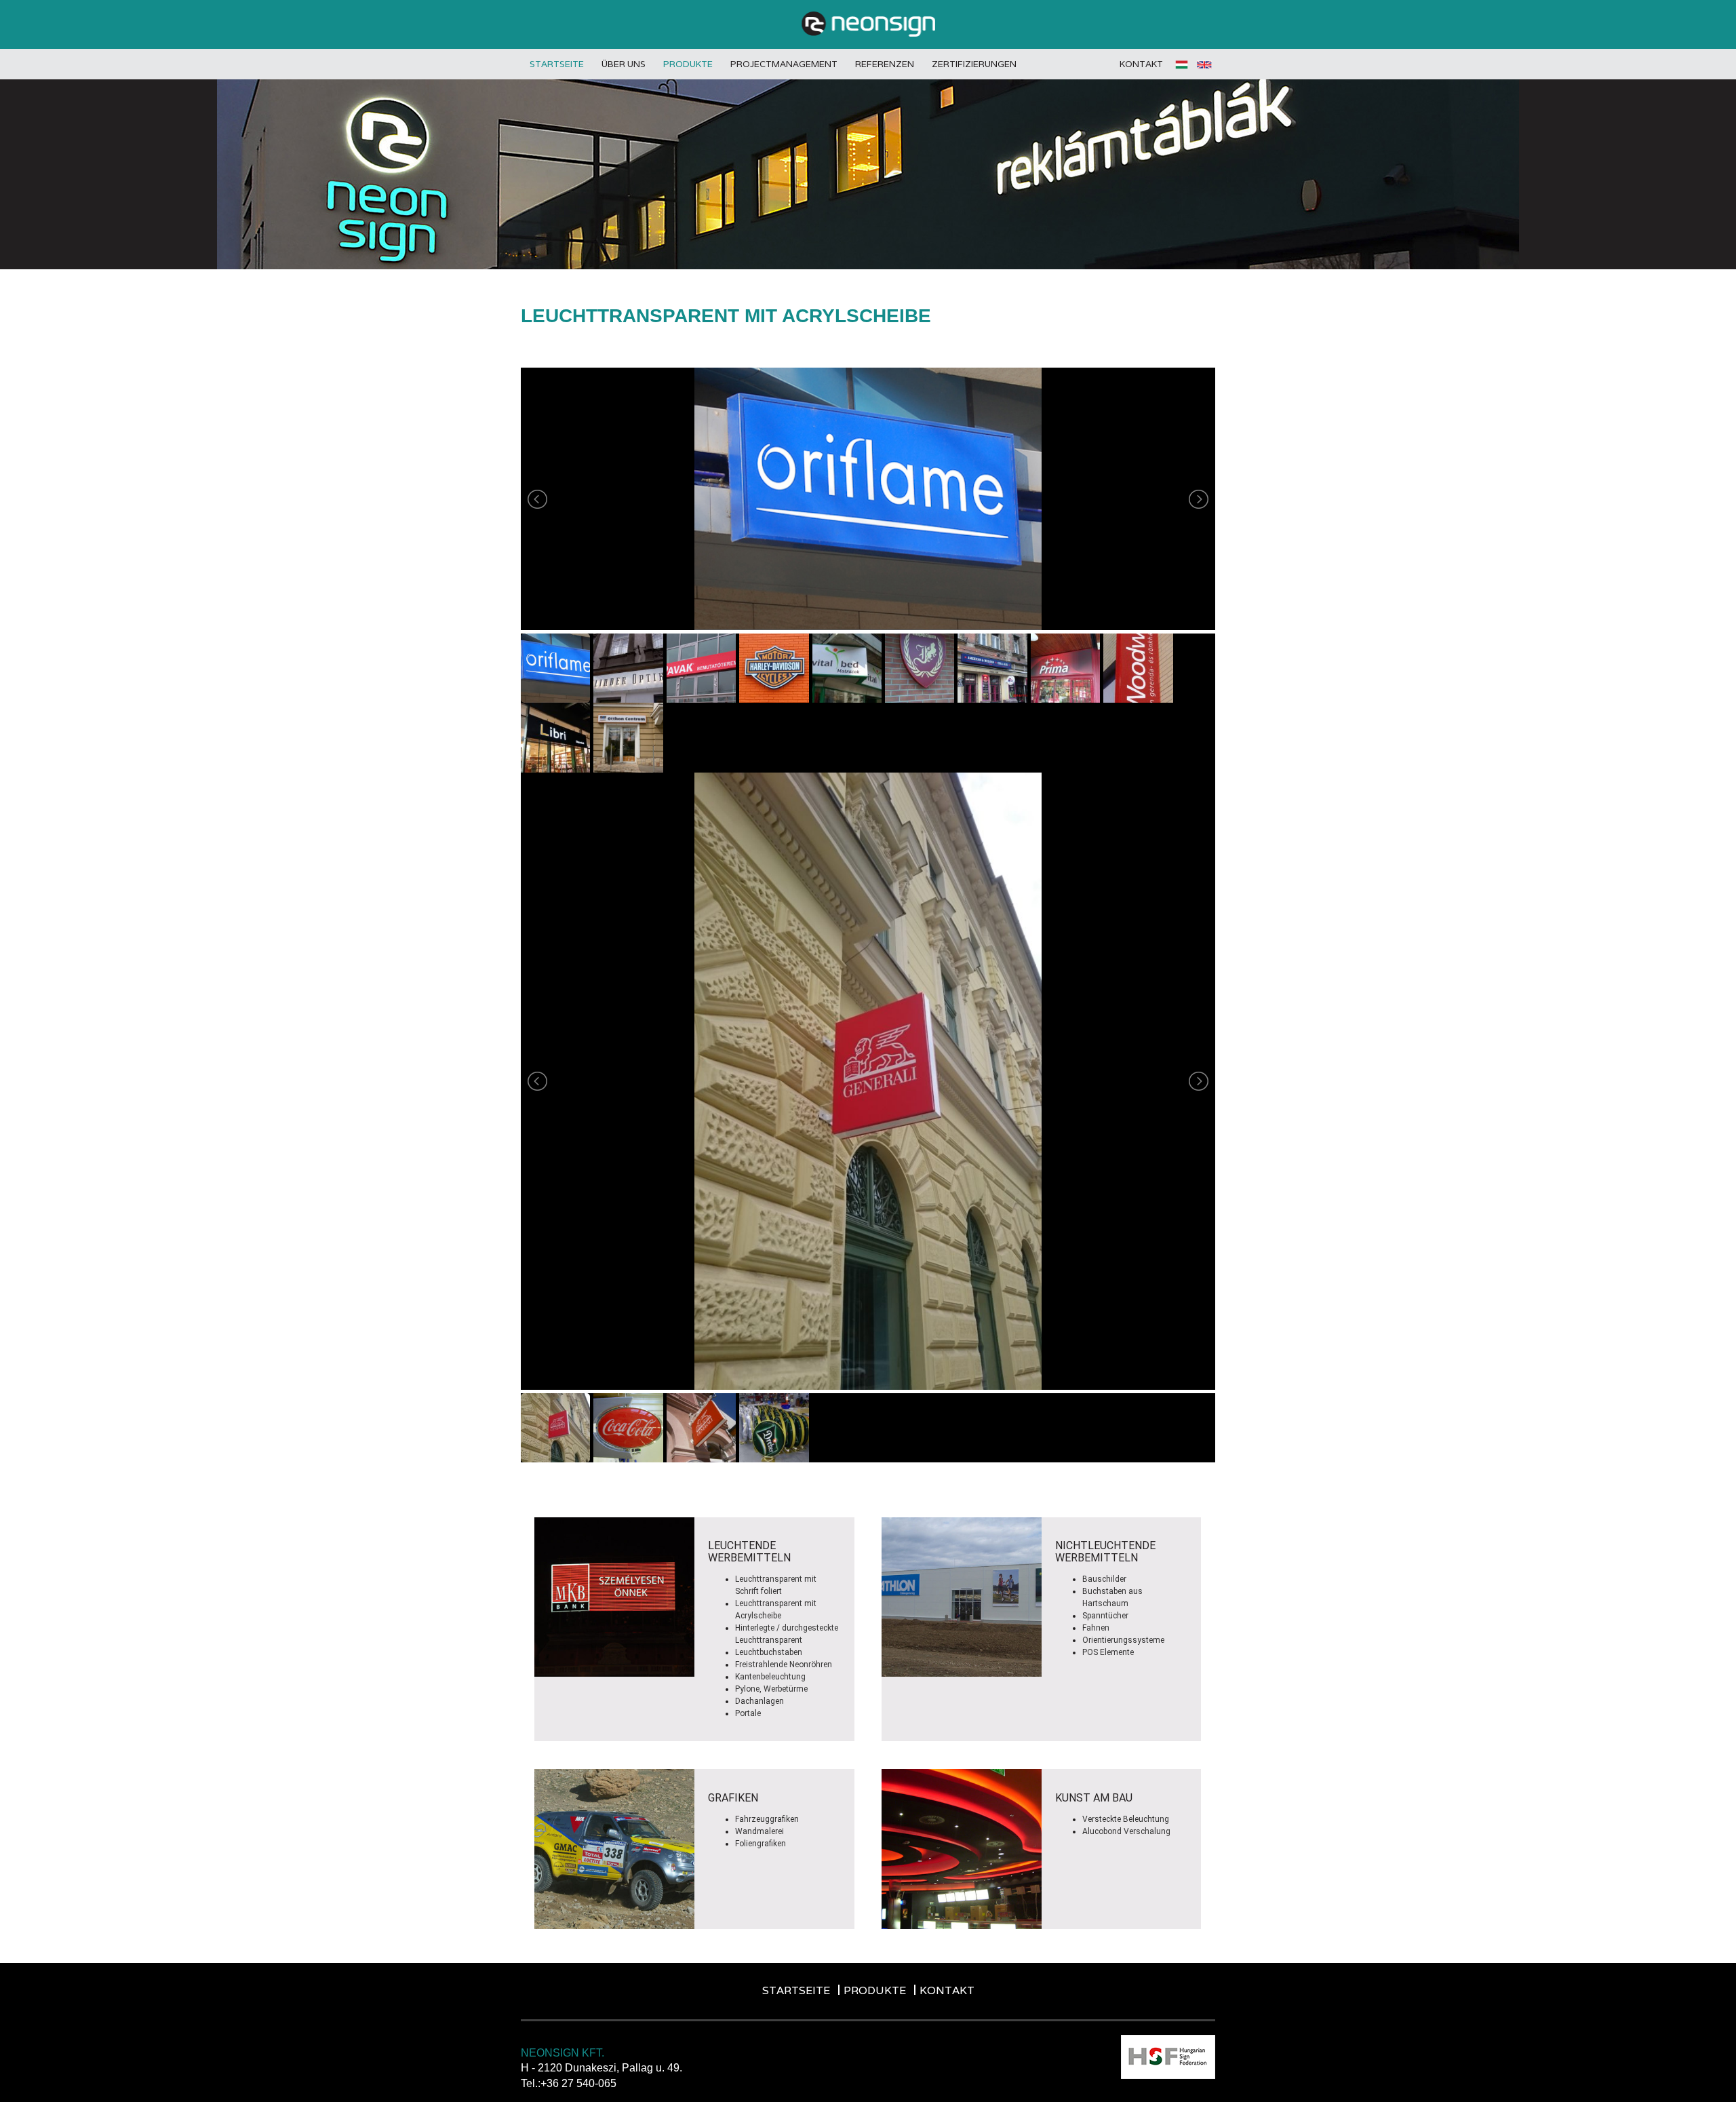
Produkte (688, 64)
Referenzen (885, 64)
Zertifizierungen (974, 64)
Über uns (624, 64)
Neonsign (868, 24)
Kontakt (1141, 64)
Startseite (557, 64)
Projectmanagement (784, 64)
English (1204, 64)
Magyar (1183, 64)
